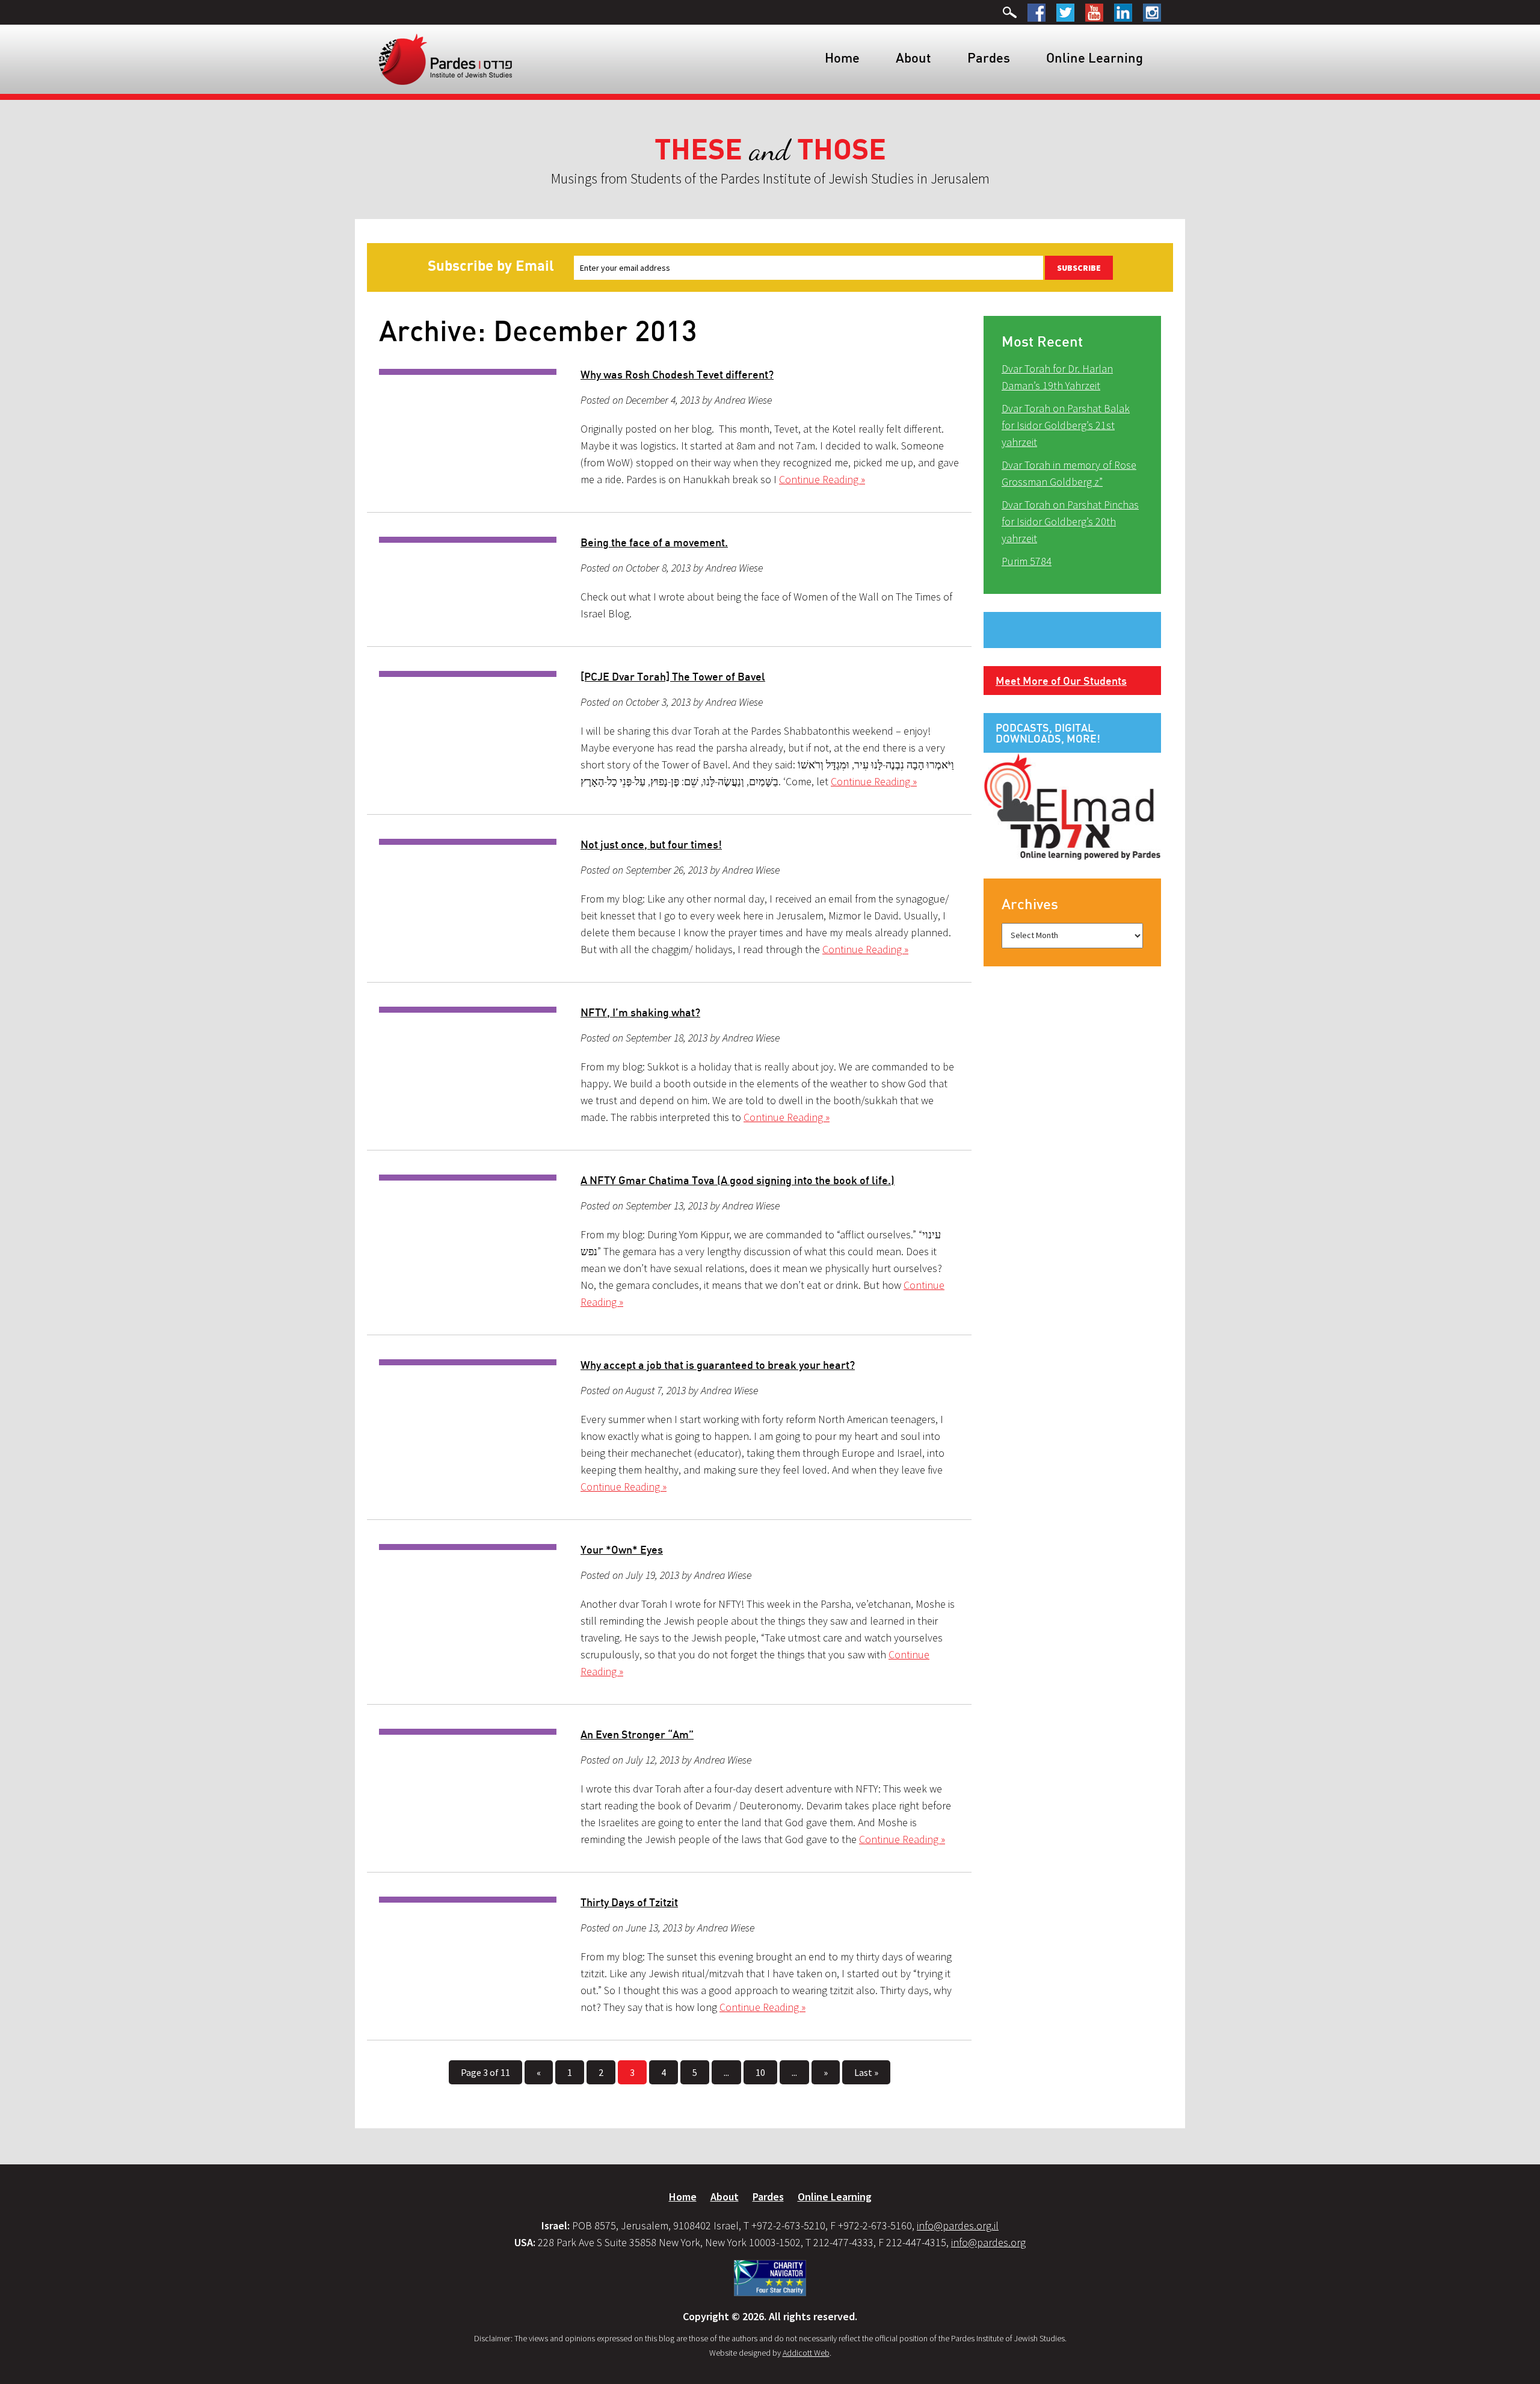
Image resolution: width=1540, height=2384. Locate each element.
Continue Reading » (822, 479)
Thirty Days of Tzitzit (629, 1902)
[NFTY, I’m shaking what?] (468, 1010)
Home (842, 57)
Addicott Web (806, 2353)
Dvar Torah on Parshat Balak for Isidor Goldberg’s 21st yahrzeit (1066, 425)
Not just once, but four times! (651, 844)
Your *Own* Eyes (622, 1549)
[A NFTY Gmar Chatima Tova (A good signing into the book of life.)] (468, 1178)
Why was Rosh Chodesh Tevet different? (677, 374)
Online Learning (1095, 57)
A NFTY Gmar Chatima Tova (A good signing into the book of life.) (738, 1180)
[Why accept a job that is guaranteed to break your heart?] (468, 1362)
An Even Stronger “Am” (637, 1734)
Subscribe (1079, 268)
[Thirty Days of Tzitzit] (468, 1900)
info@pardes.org (988, 2242)
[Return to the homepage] (445, 58)
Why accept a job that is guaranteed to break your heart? (718, 1365)
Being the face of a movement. (654, 542)
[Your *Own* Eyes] (468, 1547)
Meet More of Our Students (1061, 681)
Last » (866, 2072)
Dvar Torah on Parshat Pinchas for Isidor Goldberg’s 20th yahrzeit (1070, 521)
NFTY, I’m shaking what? (640, 1012)
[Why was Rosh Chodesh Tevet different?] (468, 372)
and (770, 150)
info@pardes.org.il (958, 2225)
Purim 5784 (1027, 561)
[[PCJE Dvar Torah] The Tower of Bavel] (468, 674)
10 (760, 2072)
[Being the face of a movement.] (468, 540)
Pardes (989, 57)
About (913, 57)
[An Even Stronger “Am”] (468, 1732)
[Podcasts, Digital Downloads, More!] (1072, 806)
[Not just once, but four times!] (468, 842)
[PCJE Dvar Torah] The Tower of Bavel (673, 676)
